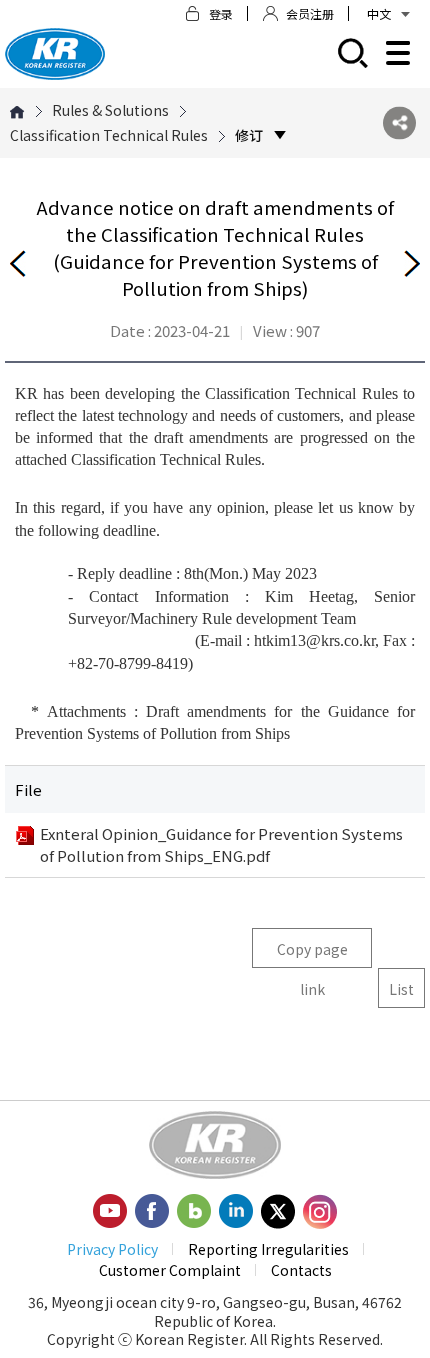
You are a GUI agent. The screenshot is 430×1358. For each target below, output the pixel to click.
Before (18, 263)
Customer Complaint (170, 1270)
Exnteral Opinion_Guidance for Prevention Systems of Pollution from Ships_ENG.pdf (221, 844)
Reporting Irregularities (268, 1249)
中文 (379, 13)
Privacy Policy (112, 1249)
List (401, 989)
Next (412, 263)
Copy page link (312, 953)
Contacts (301, 1270)
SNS (399, 123)
